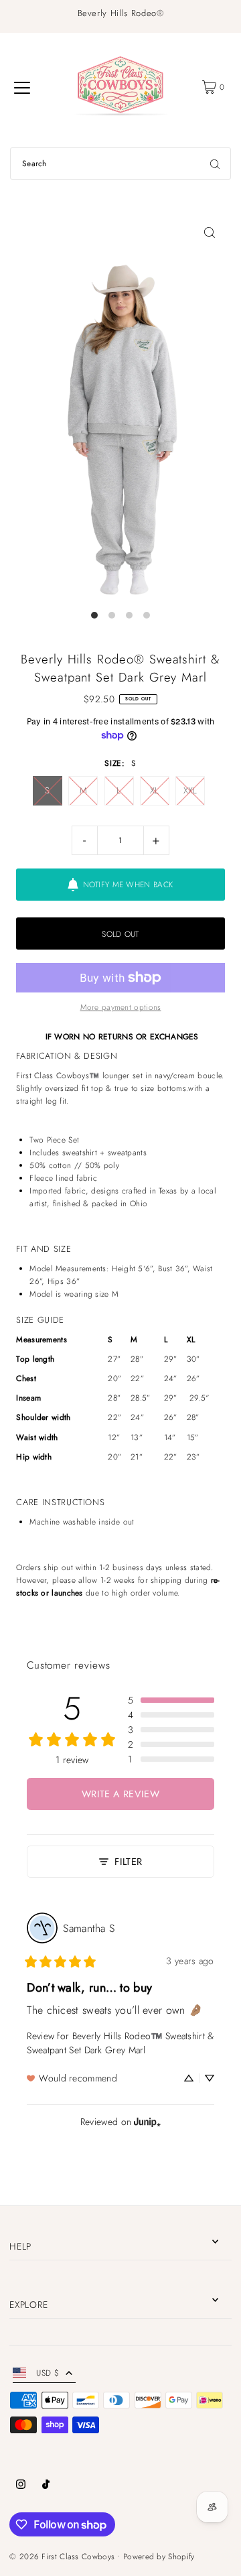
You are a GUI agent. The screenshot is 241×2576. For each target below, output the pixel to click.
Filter (128, 1862)
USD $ (48, 2373)
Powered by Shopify (159, 2556)
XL (155, 790)
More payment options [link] (121, 1007)
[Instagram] (21, 2486)
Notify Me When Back (128, 884)
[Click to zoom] (210, 232)
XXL (190, 790)
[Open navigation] (22, 87)
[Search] (215, 164)
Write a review (120, 1794)
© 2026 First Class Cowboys (62, 2556)
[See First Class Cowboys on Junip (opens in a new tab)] (147, 2121)
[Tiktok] (46, 2486)
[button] (171, 1700)
